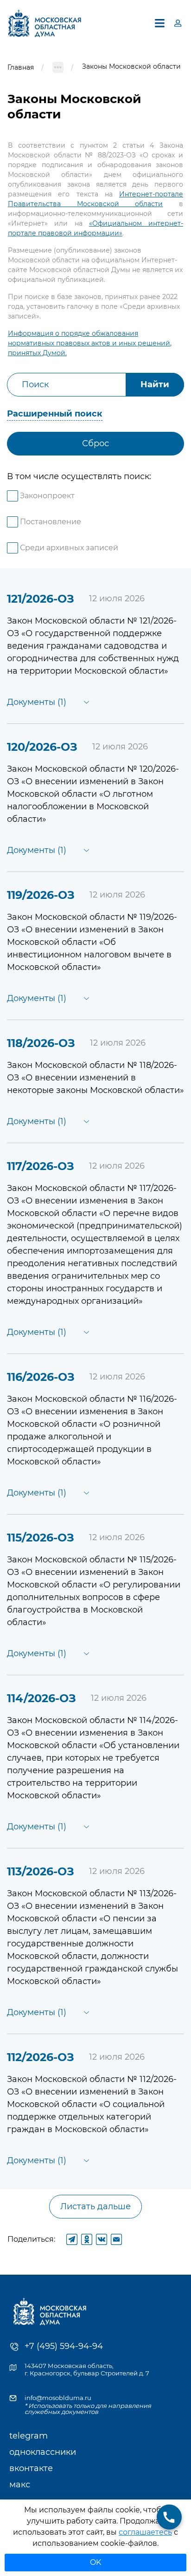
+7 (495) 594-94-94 (64, 2346)
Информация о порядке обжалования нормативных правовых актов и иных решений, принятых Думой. (90, 343)
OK (95, 2562)
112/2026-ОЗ (41, 2057)
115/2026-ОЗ (41, 1538)
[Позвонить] (169, 2517)
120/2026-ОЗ (42, 747)
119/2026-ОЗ (41, 895)
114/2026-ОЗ (41, 1698)
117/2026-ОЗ (41, 1166)
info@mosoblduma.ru (58, 2398)
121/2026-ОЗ (41, 599)
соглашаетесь (145, 2532)
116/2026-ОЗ (41, 1377)
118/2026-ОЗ (41, 1043)
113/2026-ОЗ (41, 1871)
